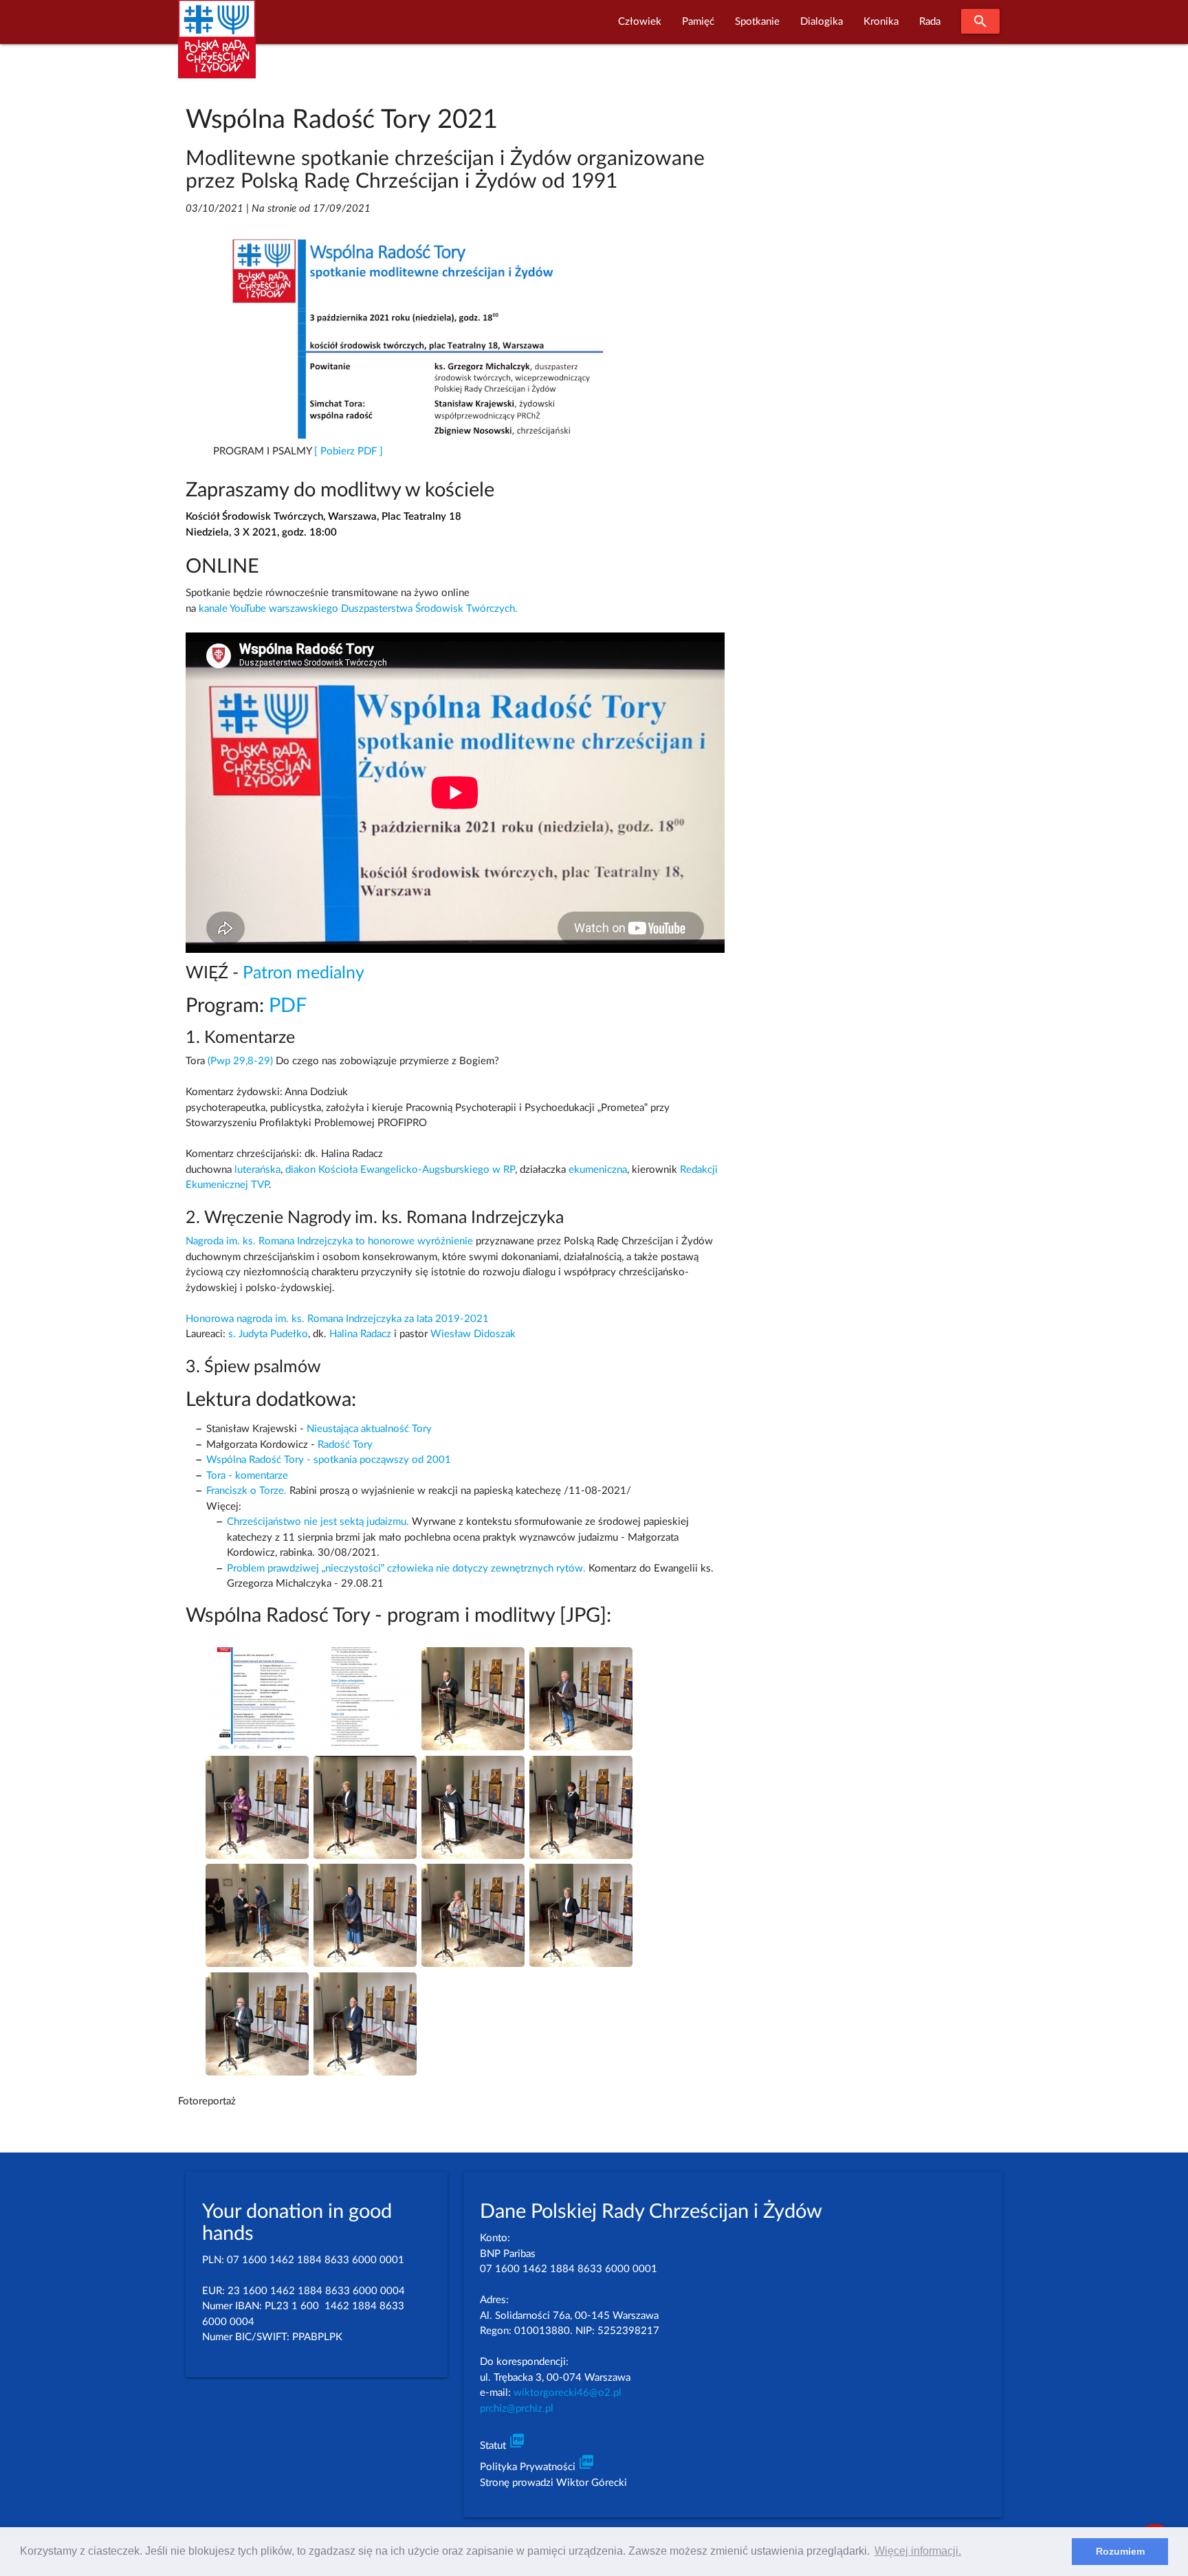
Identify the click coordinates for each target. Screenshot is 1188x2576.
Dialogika (822, 22)
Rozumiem (1120, 2551)
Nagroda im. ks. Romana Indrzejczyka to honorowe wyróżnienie (329, 1241)
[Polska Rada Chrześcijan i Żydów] (217, 47)
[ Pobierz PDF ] (349, 451)
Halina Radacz (360, 1334)
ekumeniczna (598, 1170)
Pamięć (698, 22)
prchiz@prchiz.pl (517, 2409)
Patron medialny (304, 973)
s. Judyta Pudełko (268, 1334)
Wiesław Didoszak (473, 1334)
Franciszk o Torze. (246, 1491)
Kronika (881, 22)
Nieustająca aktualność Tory (369, 1429)
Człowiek (640, 22)
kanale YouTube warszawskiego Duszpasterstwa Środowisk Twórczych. (358, 609)
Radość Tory (345, 1445)
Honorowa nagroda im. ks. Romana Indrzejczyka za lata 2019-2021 (337, 1319)
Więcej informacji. (918, 2551)
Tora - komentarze (247, 1476)
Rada (930, 22)
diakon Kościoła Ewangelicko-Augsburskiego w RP (400, 1170)
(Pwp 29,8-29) (240, 1061)
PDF (288, 1006)
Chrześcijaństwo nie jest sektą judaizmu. (318, 1522)
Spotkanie (757, 22)
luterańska (257, 1170)
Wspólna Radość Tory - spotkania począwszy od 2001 (329, 1460)
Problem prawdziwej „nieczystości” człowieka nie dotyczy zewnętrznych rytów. (406, 1568)
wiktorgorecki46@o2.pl (568, 2393)
